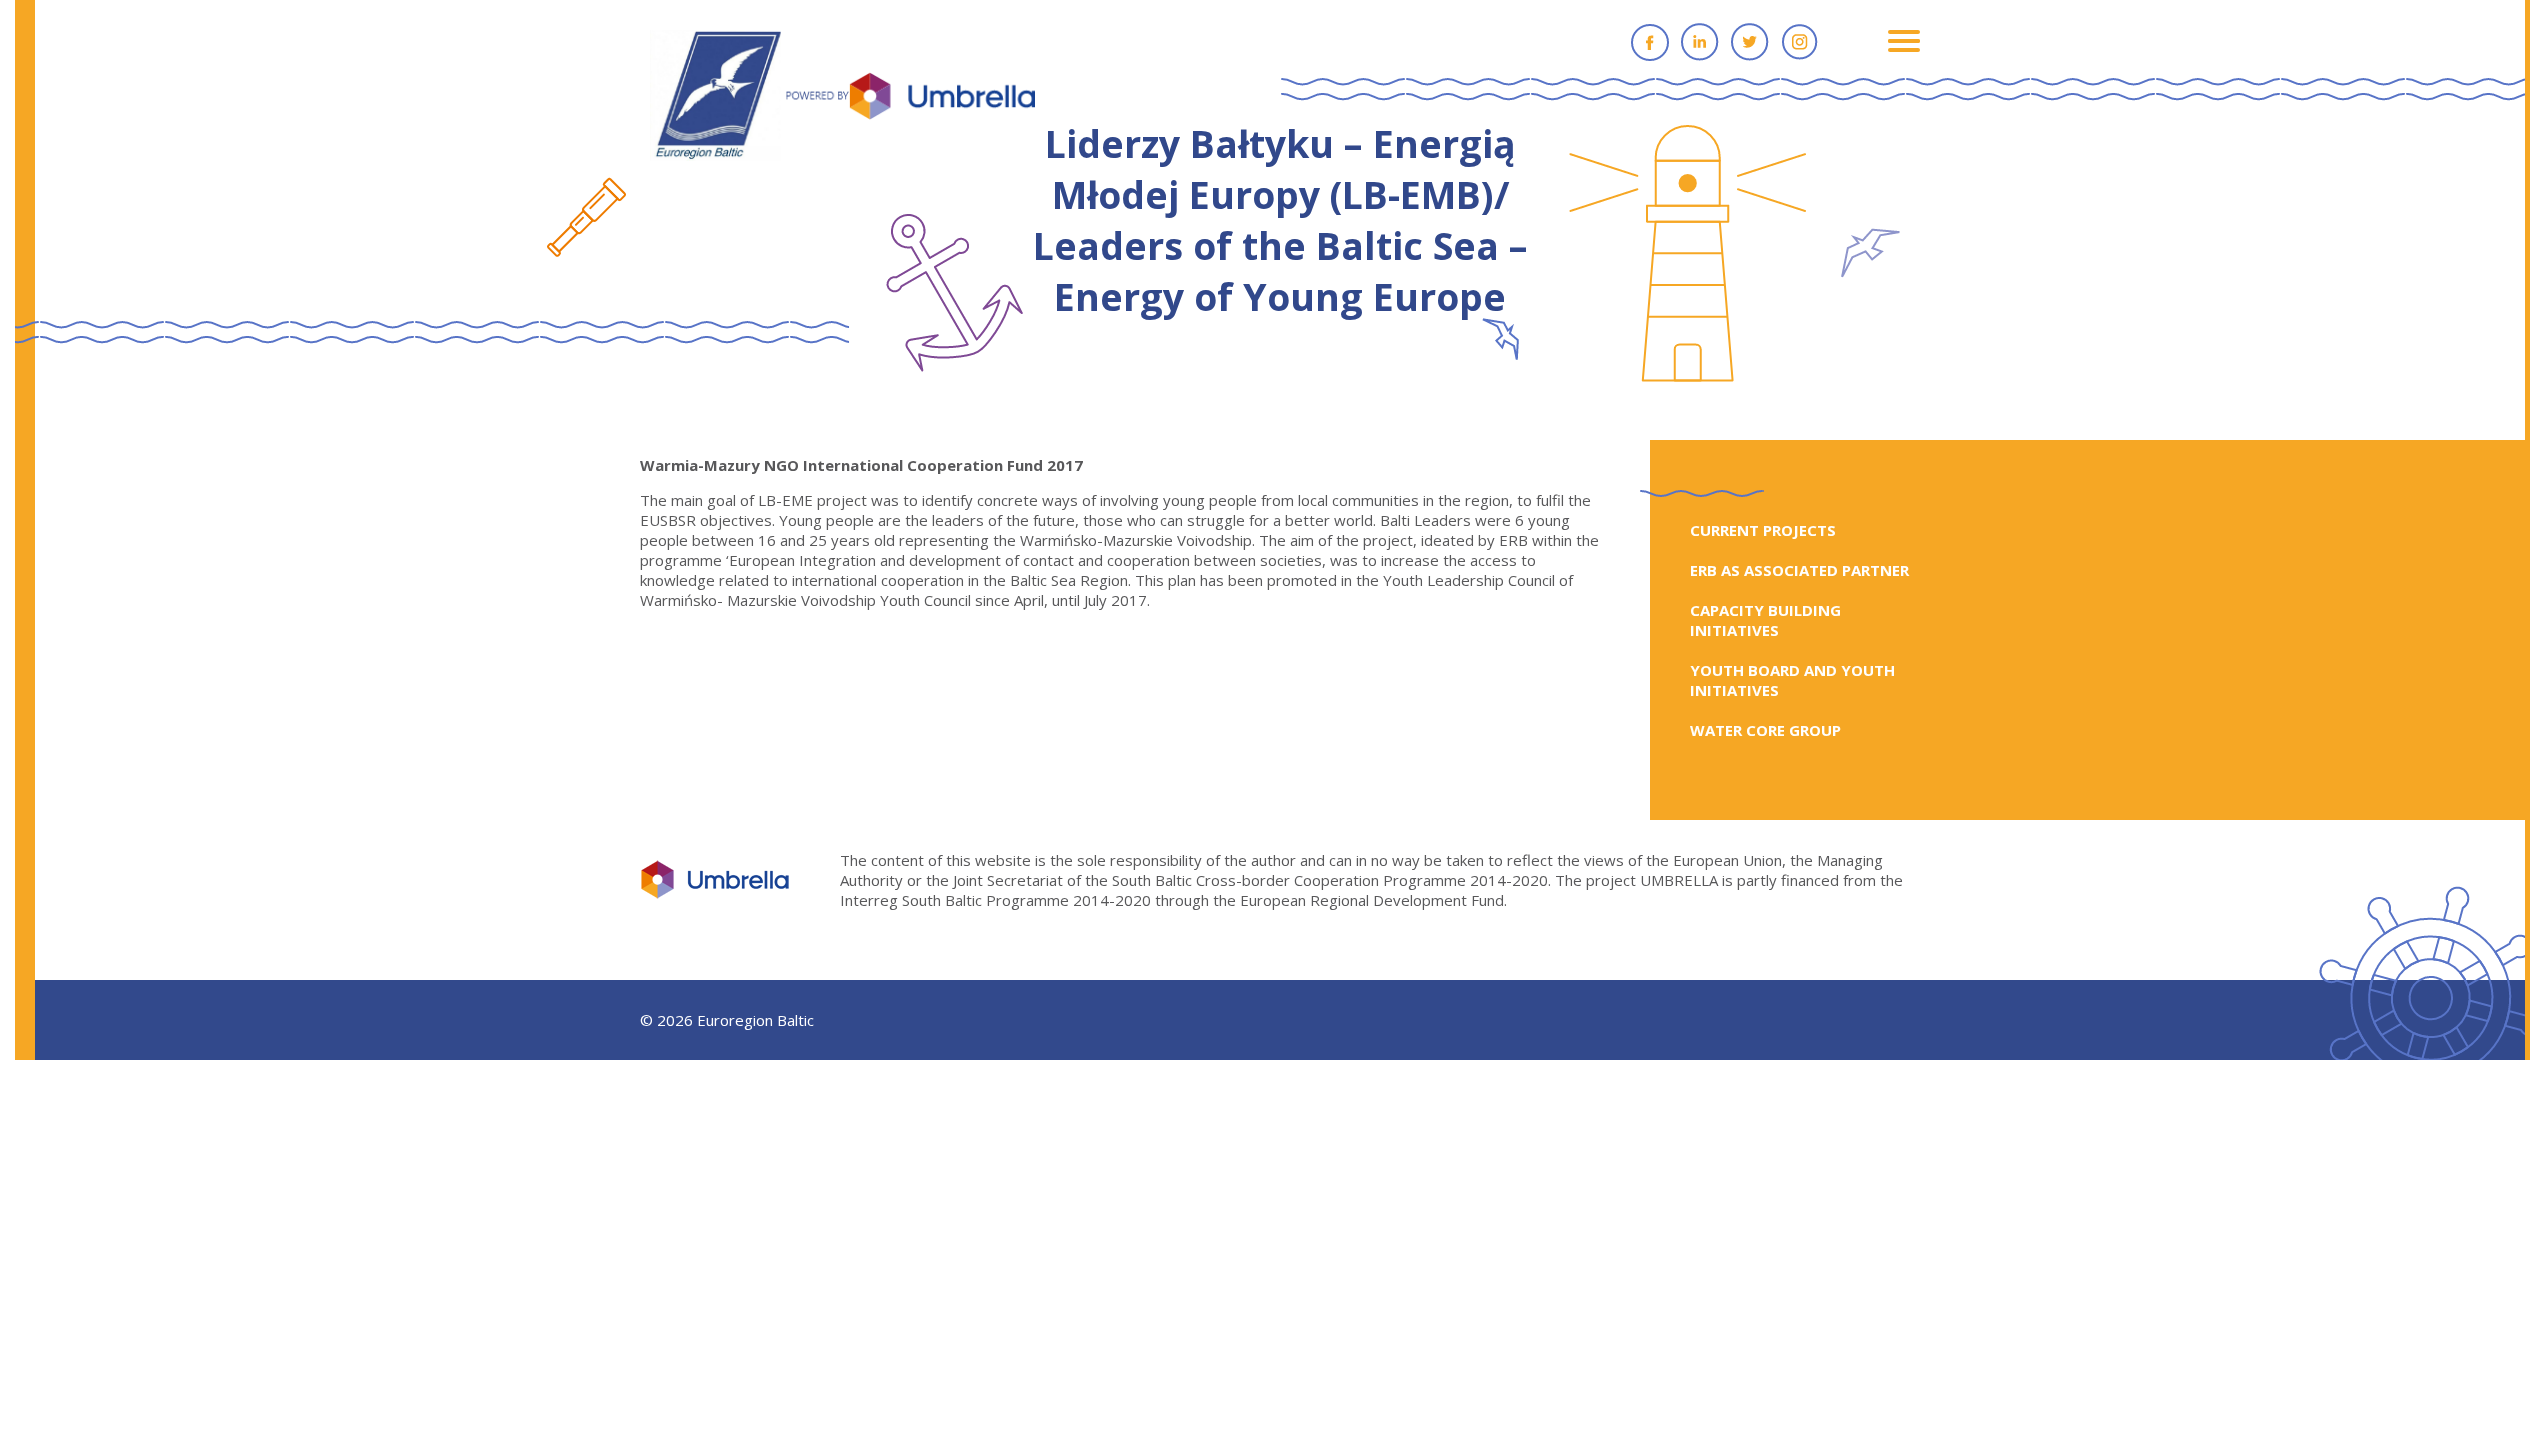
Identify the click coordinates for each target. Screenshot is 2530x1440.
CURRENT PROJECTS (1763, 530)
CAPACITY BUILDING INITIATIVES (1765, 620)
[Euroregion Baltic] (842, 97)
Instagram (1800, 42)
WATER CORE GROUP (1765, 730)
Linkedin (1700, 42)
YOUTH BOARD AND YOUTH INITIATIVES (1792, 680)
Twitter (1750, 42)
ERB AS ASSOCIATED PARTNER (1799, 570)
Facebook (1650, 42)
